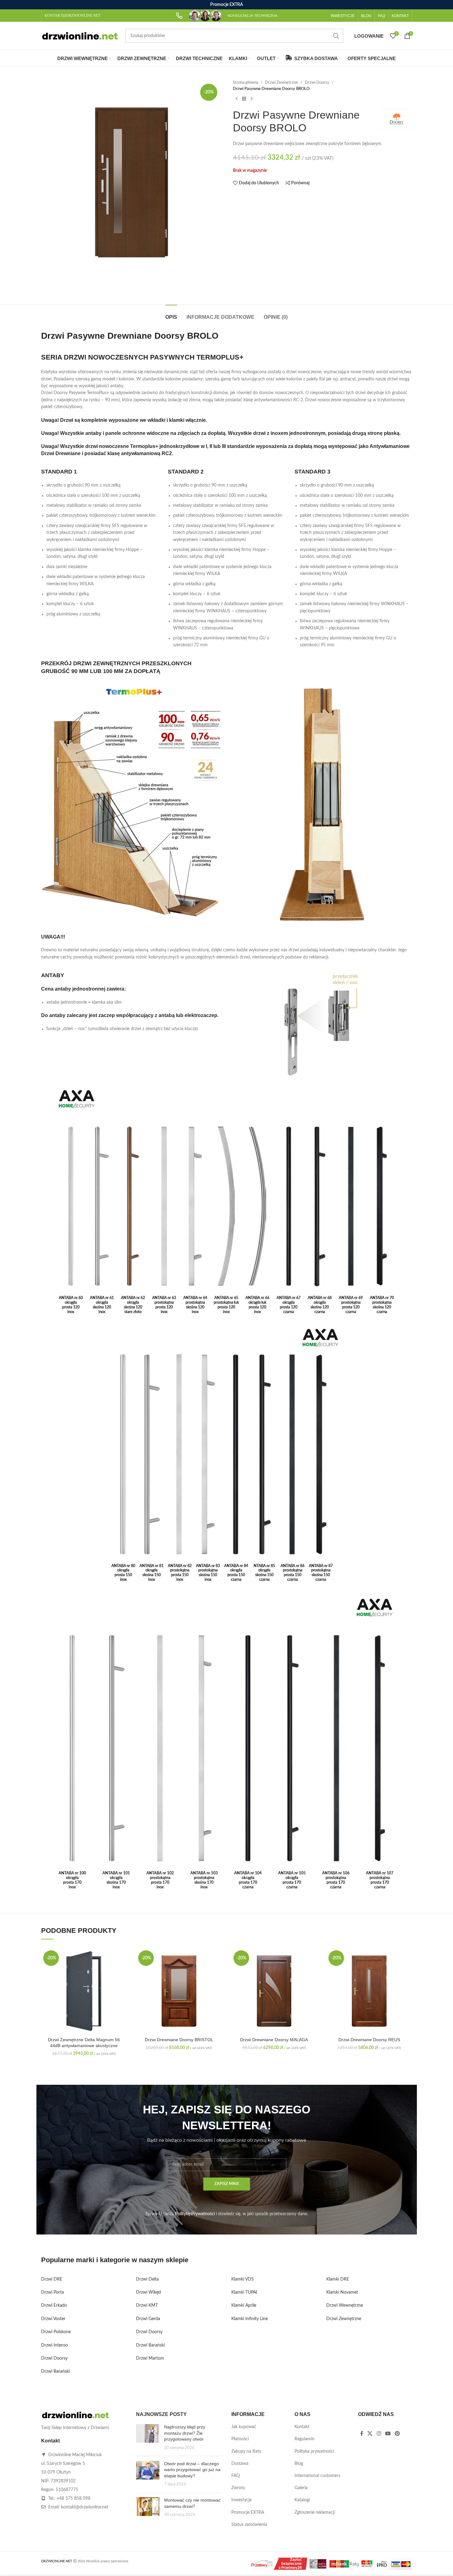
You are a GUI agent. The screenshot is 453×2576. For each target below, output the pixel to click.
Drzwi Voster (53, 2319)
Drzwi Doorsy (317, 82)
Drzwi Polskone (56, 2332)
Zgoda (430, 2565)
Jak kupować (244, 2427)
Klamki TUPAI (244, 2292)
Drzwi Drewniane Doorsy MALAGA (274, 2040)
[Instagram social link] (379, 2434)
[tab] (171, 314)
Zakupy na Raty (246, 2451)
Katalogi (302, 2500)
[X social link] (370, 2434)
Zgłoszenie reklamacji (315, 2512)
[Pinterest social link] (397, 2434)
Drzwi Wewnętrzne (345, 2305)
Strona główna (245, 82)
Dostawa (240, 2464)
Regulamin (304, 2439)
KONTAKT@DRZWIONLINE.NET (72, 16)
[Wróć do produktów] (244, 99)
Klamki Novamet (342, 2292)
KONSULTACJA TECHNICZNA (252, 16)
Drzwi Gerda (148, 2319)
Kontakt (302, 2427)
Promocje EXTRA (248, 2512)
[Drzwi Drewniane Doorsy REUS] (369, 1991)
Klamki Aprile (244, 2305)
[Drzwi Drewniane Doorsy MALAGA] (274, 1991)
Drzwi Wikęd (149, 2292)
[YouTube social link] (388, 2434)
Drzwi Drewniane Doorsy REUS (369, 2040)
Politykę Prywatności (195, 2214)
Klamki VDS (243, 2279)
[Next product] (252, 99)
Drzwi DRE (52, 2279)
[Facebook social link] (362, 2434)
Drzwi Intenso (54, 2345)
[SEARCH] (336, 36)
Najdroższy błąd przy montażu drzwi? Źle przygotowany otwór (185, 2433)
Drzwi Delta (147, 2279)
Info (405, 2565)
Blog (299, 2464)
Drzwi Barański (55, 2371)
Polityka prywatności (314, 2451)
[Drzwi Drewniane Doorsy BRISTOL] (179, 1991)
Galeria (301, 2488)
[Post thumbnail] (148, 2437)
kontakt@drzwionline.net (85, 2507)
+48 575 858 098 (73, 2498)
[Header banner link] (226, 5)
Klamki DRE (338, 2279)
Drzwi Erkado (54, 2305)
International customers (317, 2476)
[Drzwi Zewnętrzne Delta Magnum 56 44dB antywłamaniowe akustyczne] (84, 1991)
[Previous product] (237, 99)
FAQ (236, 2476)
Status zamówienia (249, 2525)
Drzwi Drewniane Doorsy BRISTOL (179, 2040)
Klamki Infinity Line (250, 2319)
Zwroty (238, 2488)
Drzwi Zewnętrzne (281, 82)
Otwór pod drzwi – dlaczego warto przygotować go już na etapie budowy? (192, 2470)
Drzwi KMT (147, 2305)
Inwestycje (241, 2500)
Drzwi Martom (150, 2358)
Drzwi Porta (52, 2292)
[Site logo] (80, 36)
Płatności (240, 2439)
